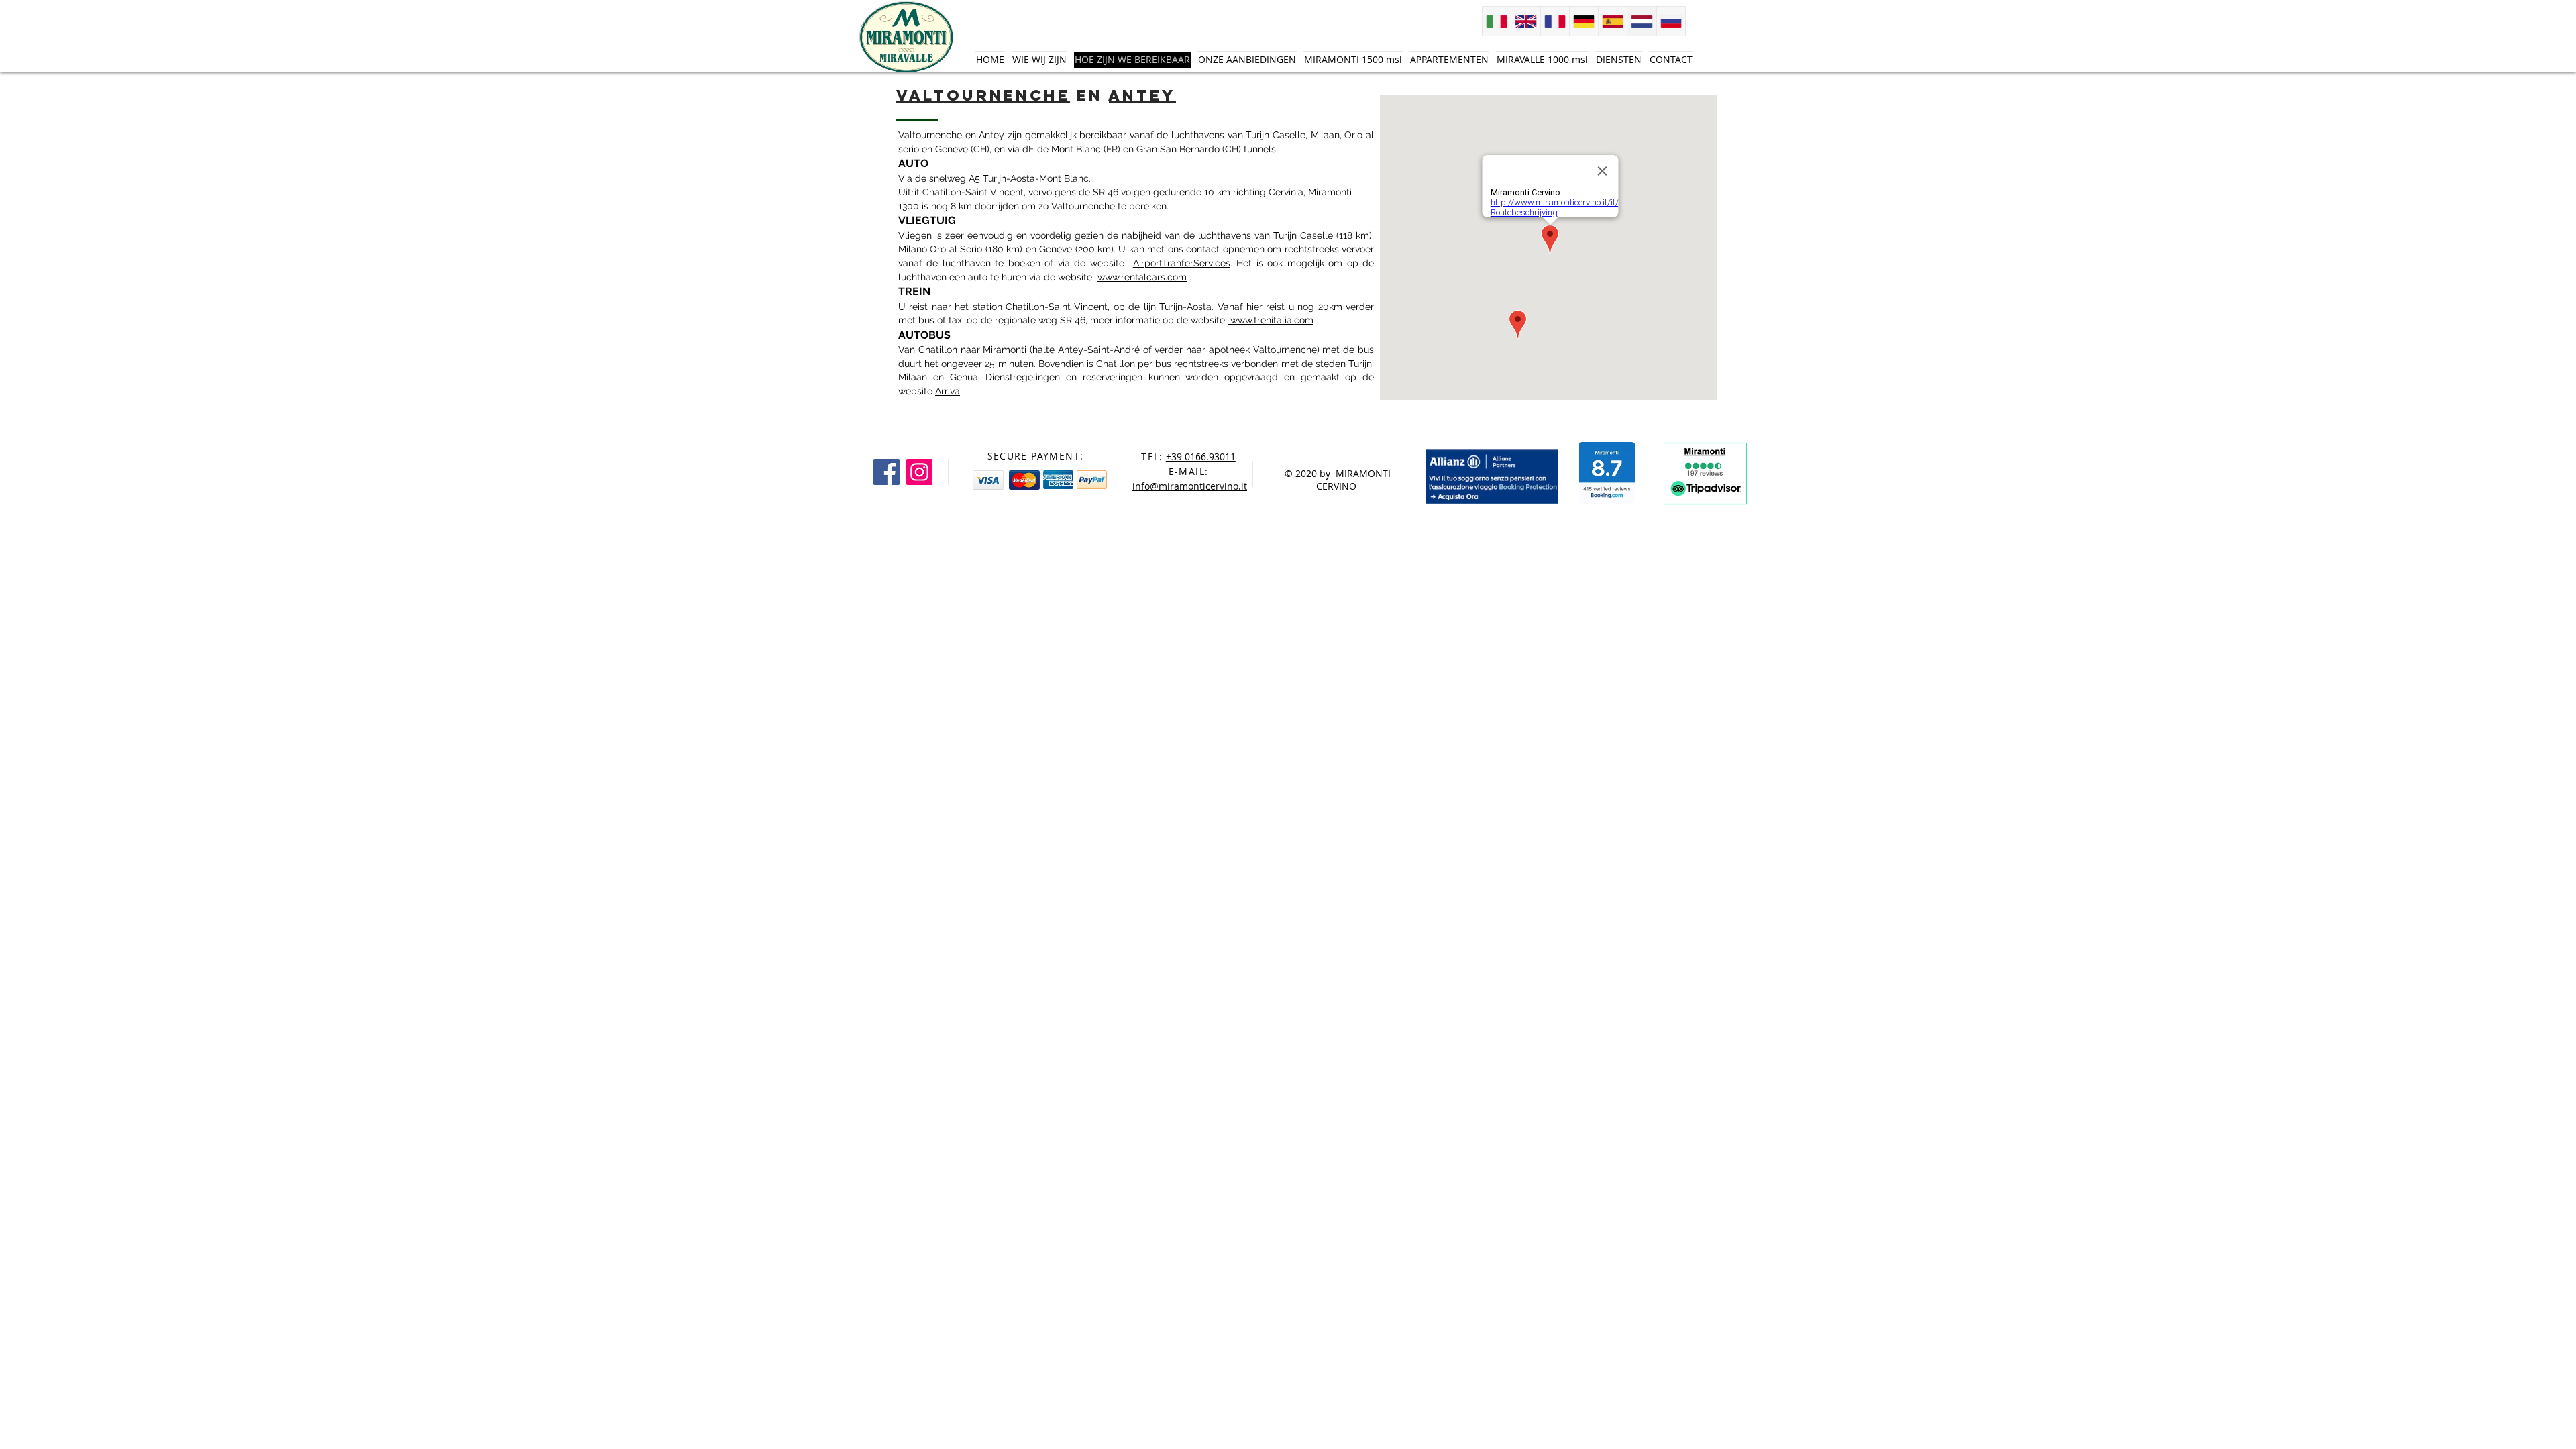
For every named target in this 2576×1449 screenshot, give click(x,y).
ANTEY (1142, 95)
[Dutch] (1641, 21)
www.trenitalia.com (1271, 320)
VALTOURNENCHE (983, 95)
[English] (1525, 21)
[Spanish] (1612, 21)
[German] (1584, 21)
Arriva (948, 391)
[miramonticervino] (919, 472)
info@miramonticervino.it (1190, 486)
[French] (1555, 21)
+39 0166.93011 (1201, 457)
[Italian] (1497, 21)
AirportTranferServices (1182, 263)
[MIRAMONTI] (887, 472)
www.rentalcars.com (1142, 277)
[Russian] (1671, 21)
